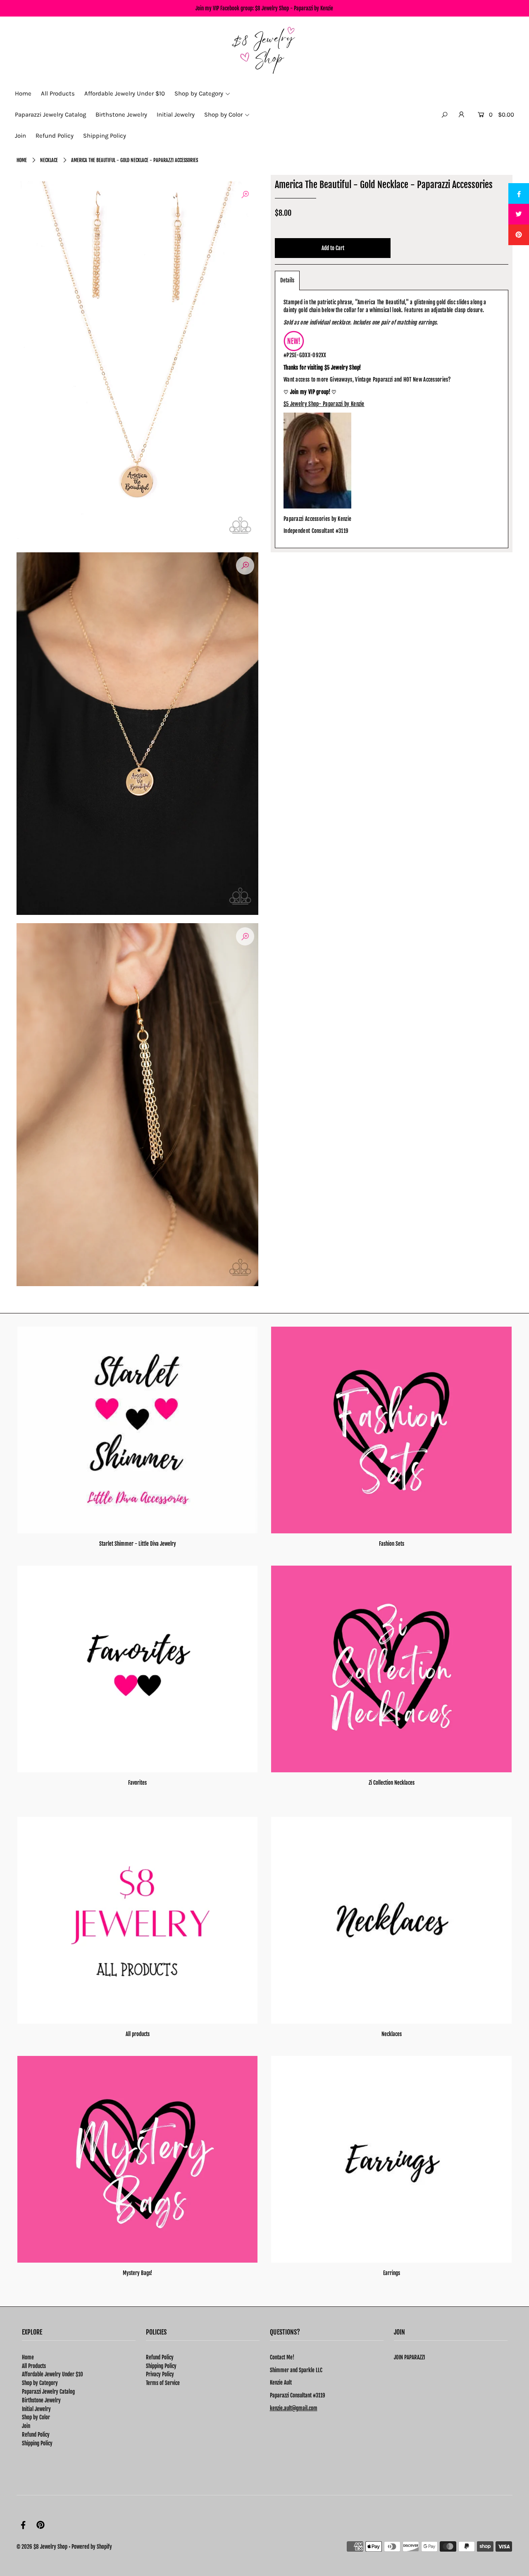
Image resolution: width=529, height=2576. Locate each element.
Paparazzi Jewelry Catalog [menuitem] (50, 115)
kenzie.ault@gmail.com (294, 2408)
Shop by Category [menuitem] (199, 93)
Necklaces (392, 2034)
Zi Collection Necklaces (392, 1783)
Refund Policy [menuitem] (55, 136)
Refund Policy (36, 2435)
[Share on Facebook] (519, 193)
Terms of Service (163, 2383)
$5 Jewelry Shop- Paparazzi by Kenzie (324, 404)
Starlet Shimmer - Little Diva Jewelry (138, 1544)
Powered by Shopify (92, 2547)
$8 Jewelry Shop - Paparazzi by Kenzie (294, 8)
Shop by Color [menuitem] (223, 115)
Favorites (137, 1783)
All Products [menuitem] (58, 93)
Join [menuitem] (20, 136)
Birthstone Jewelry (41, 2400)
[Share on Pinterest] (519, 235)
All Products (34, 2366)
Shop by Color (36, 2417)
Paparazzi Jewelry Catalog (48, 2392)
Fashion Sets (392, 1544)
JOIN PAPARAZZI (409, 2357)
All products (138, 2034)
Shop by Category (40, 2383)
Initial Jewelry (36, 2409)
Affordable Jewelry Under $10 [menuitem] (125, 93)
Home (22, 160)
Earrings (392, 2273)
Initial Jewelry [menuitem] (176, 115)
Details (287, 280)
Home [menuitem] (23, 93)
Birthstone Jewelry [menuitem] (121, 115)
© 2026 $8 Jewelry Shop (42, 2547)
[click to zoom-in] (245, 194)
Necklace (49, 160)
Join (26, 2426)
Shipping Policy (37, 2443)
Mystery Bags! (137, 2273)
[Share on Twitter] (519, 214)
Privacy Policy (160, 2374)
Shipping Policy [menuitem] (105, 136)
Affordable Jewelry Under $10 (52, 2374)
